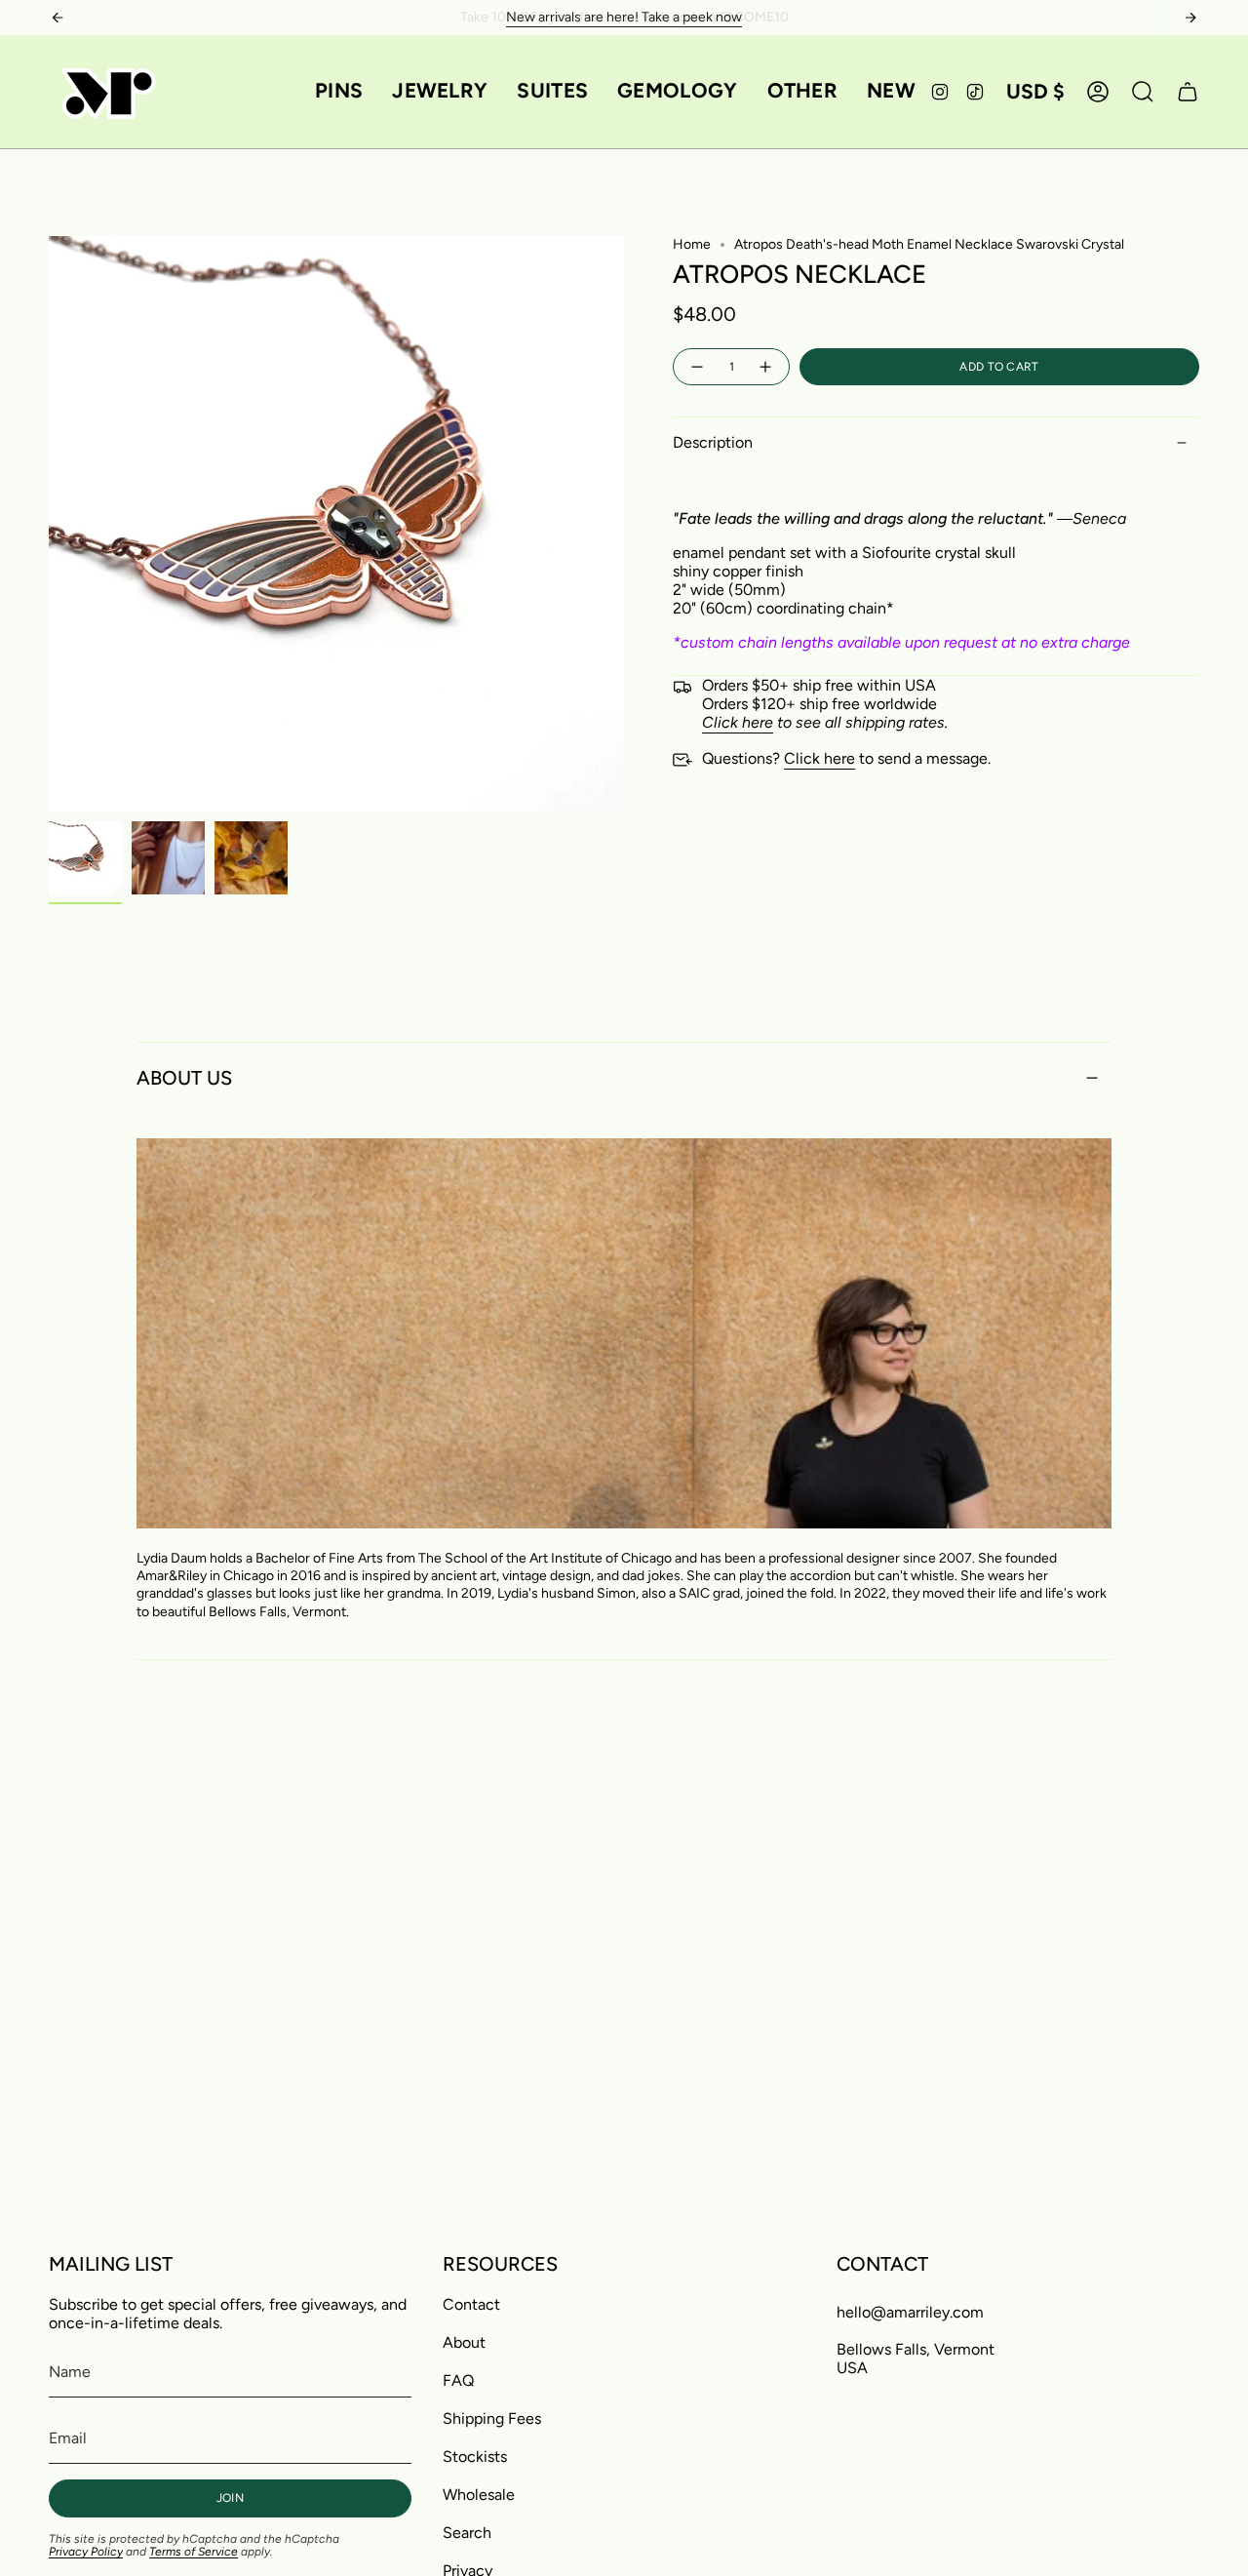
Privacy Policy (86, 2552)
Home (692, 244)
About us (184, 1078)
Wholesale (479, 2495)
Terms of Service (194, 2552)
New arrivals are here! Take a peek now (624, 17)
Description (713, 442)
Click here (819, 758)
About (464, 2342)
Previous (49, 524)
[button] (339, 92)
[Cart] (1188, 92)
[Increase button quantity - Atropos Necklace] (766, 367)
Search (467, 2533)
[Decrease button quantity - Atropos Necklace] (696, 367)
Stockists (475, 2457)
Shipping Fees (492, 2418)
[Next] (1190, 18)
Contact (471, 2304)
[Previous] (58, 18)
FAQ (458, 2380)
